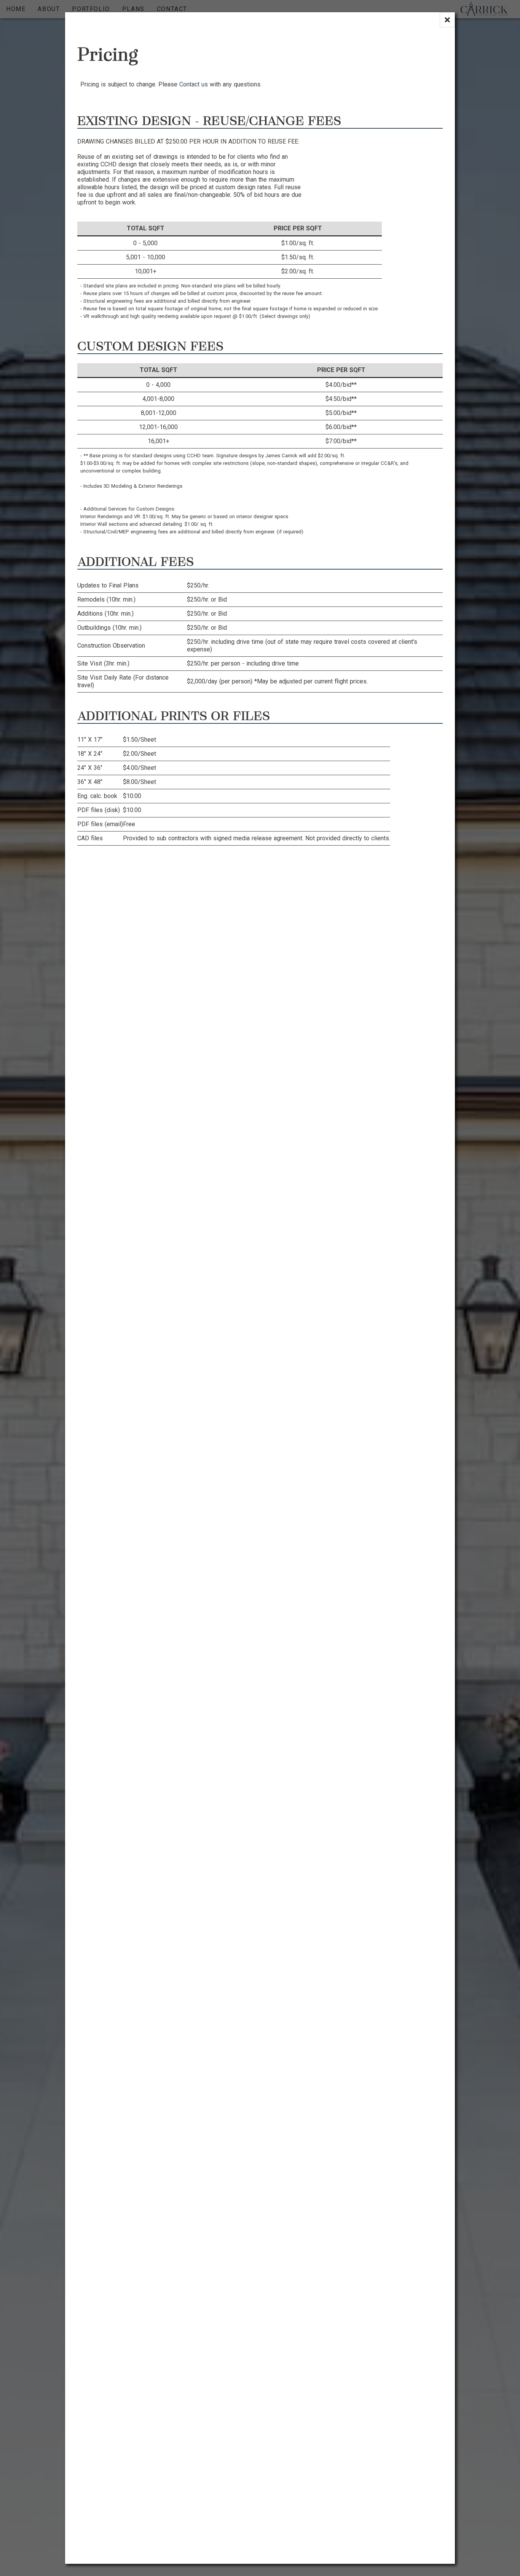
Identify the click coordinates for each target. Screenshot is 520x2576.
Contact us (194, 84)
